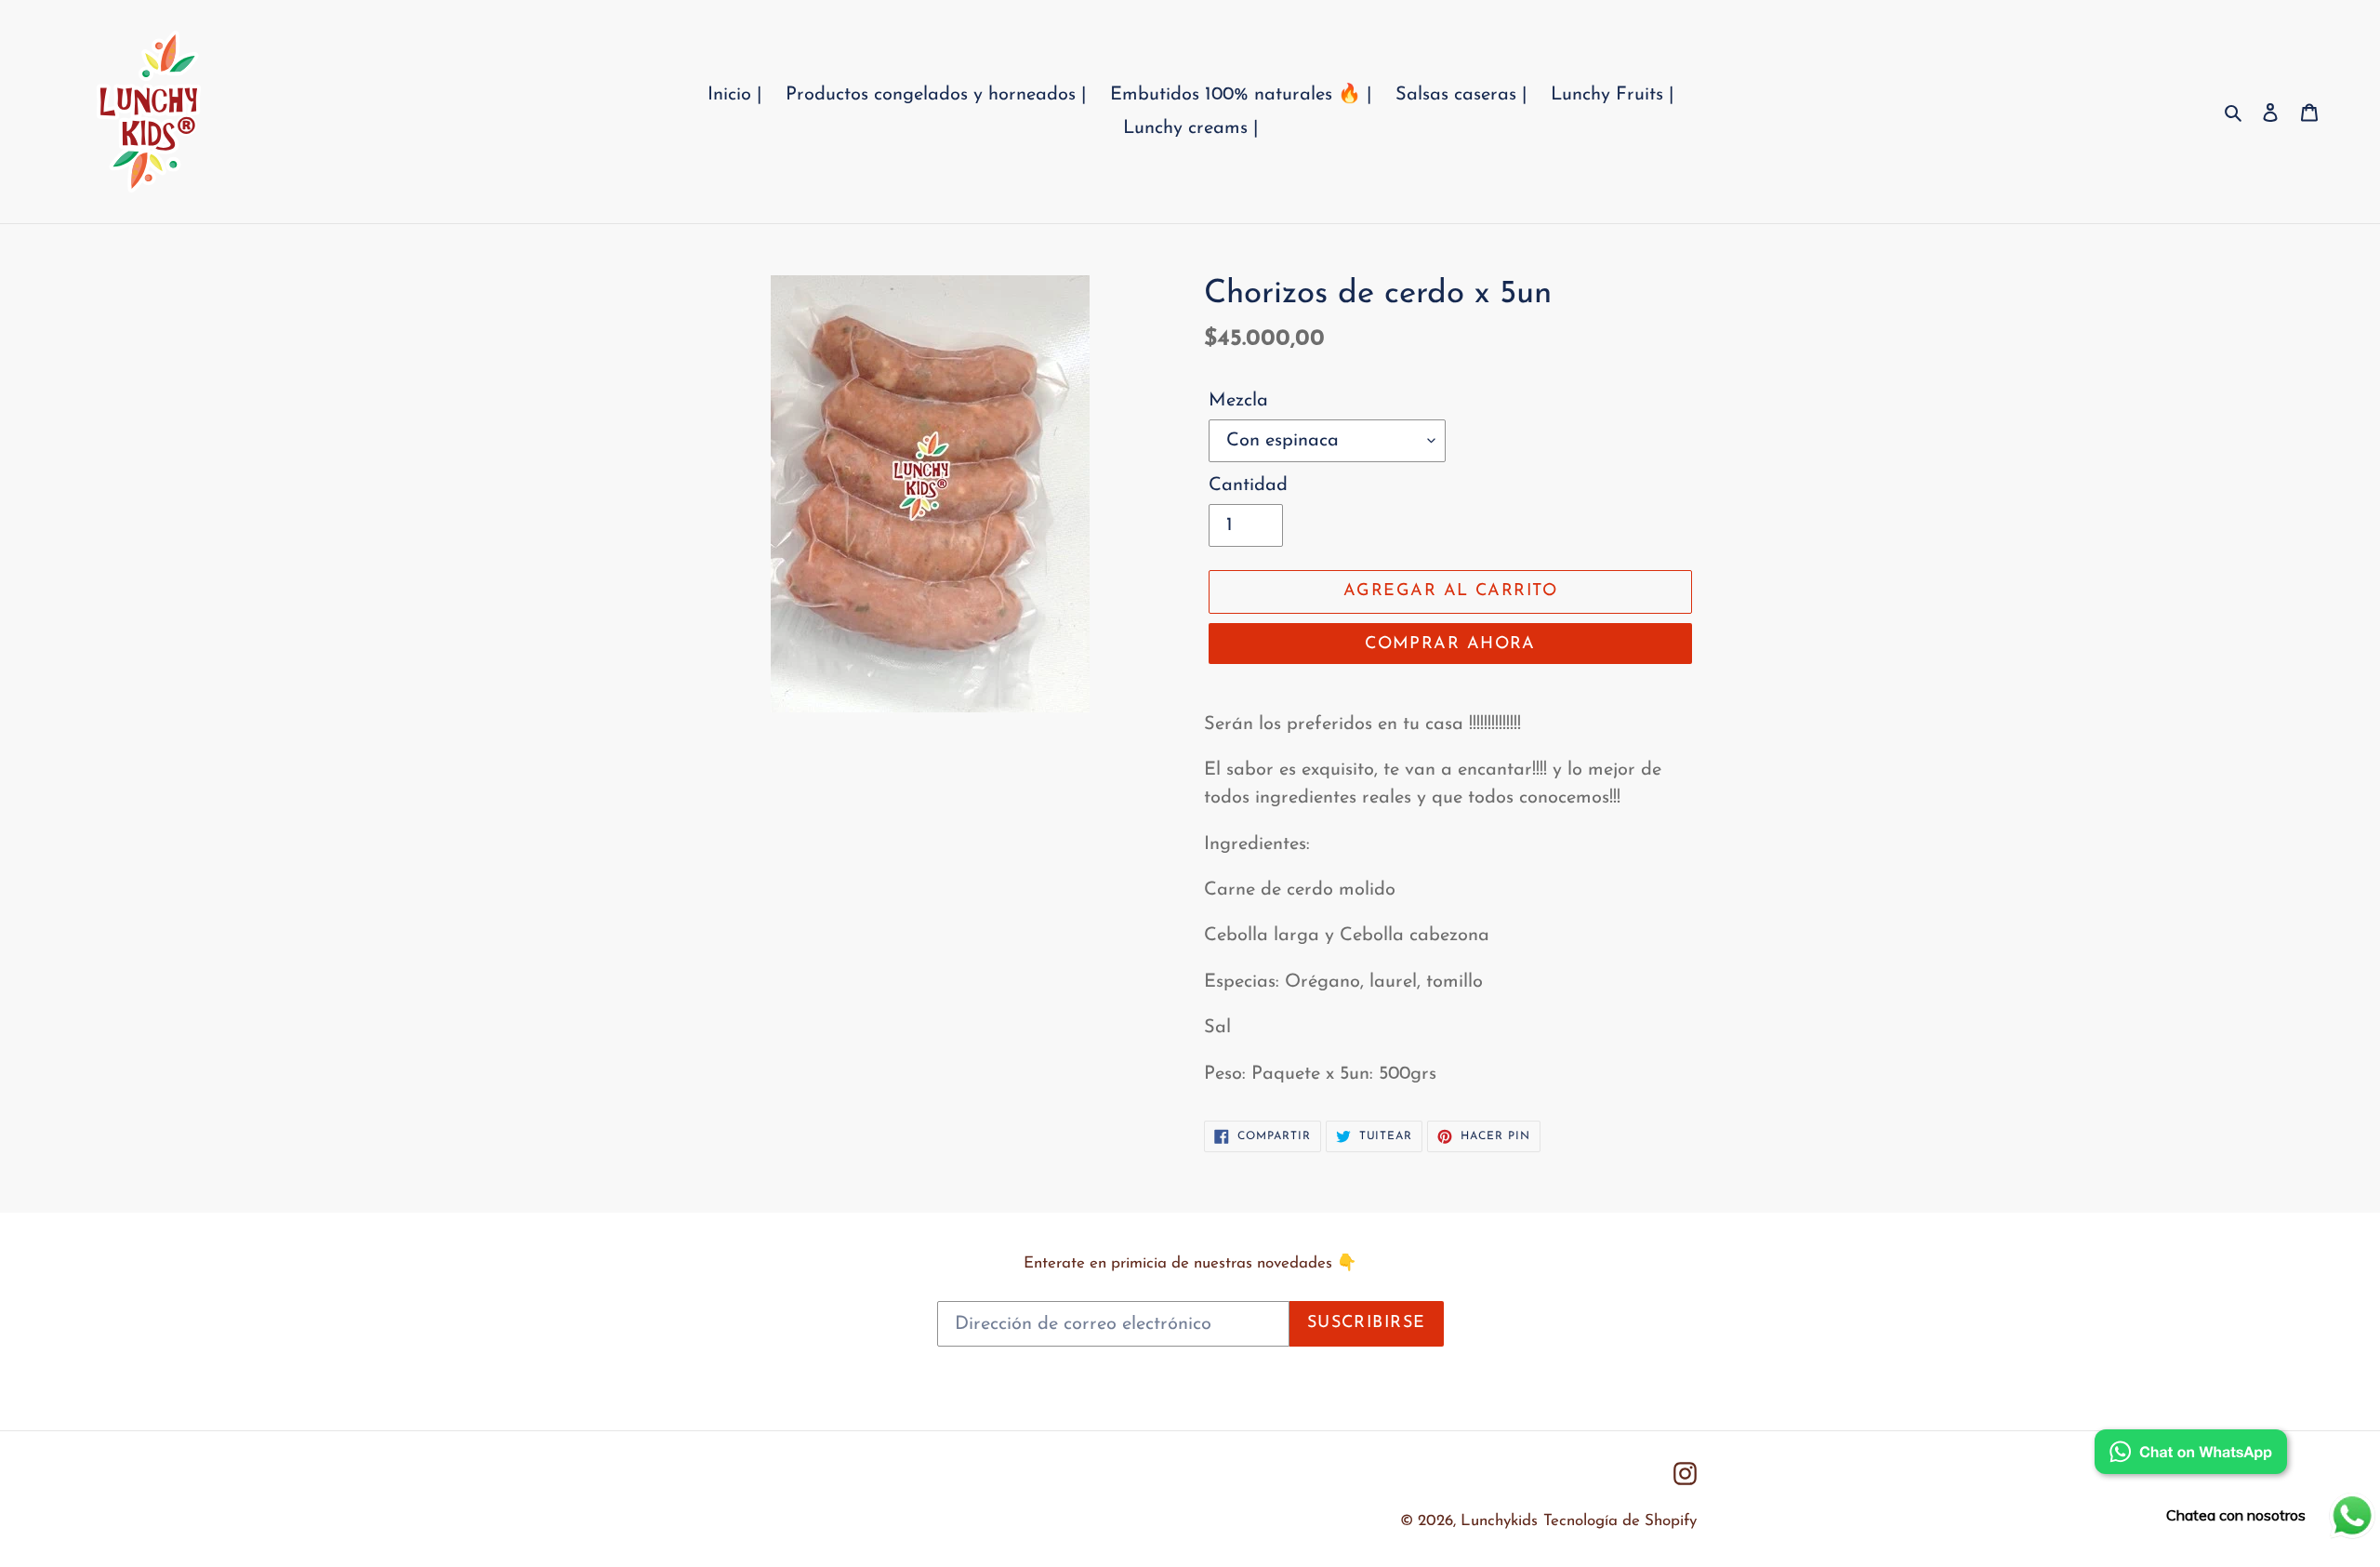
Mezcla (1238, 401)
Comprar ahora (1450, 644)
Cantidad (1248, 485)
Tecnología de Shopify (1620, 1521)
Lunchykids (1499, 1521)
